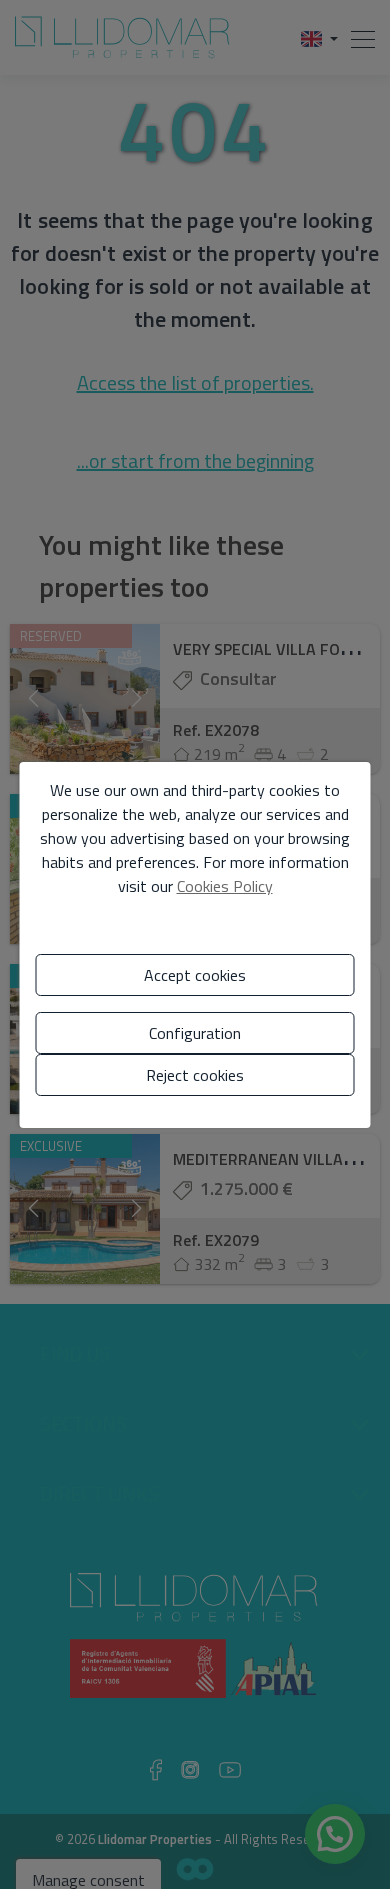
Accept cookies (195, 975)
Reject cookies (195, 1075)
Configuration (195, 1033)
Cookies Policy (225, 886)
